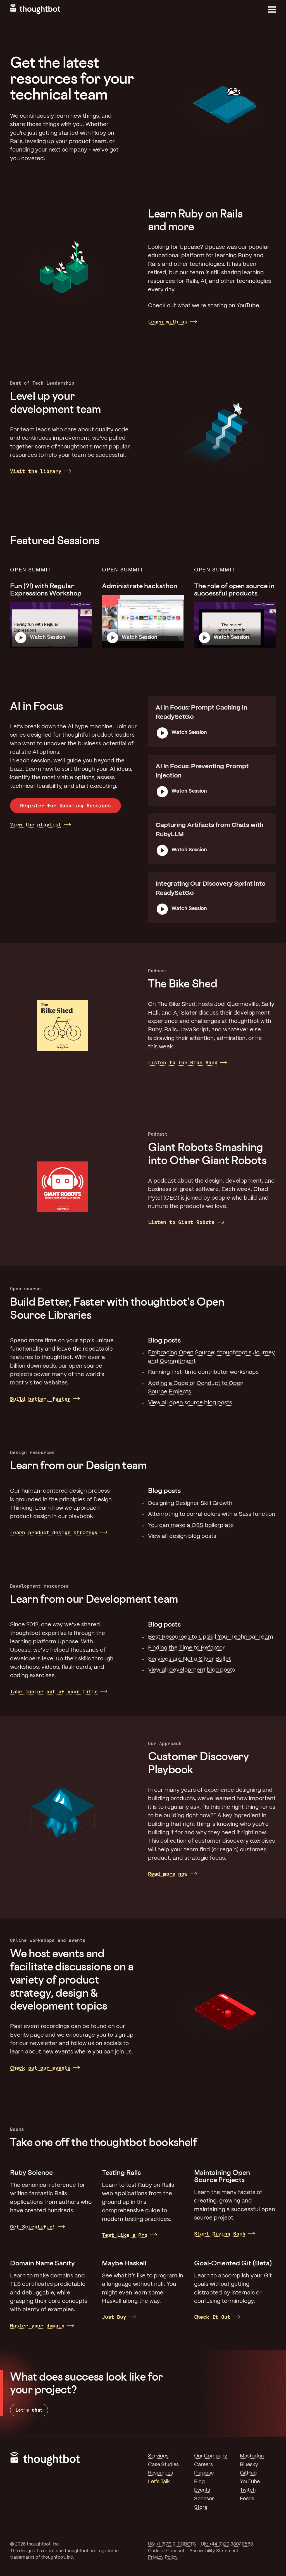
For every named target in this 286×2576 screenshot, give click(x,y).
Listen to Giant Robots (181, 1222)
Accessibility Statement (214, 2551)
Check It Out (212, 2317)
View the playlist (36, 825)
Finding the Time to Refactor (186, 1648)
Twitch (248, 2490)
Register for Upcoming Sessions (65, 806)
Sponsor (204, 2499)
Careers (203, 2465)
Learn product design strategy (54, 1532)
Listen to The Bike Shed (183, 1063)
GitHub (248, 2473)
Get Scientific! (33, 2227)
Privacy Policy (163, 2557)
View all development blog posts (191, 1670)
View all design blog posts (182, 1536)
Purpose (204, 2473)
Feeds (247, 2499)
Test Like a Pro (125, 2235)
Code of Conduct (166, 2551)
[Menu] (272, 10)
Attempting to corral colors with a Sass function (212, 1514)
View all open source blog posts (190, 1403)
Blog (199, 2482)
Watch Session (48, 638)
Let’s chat (29, 2410)
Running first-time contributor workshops (203, 1372)
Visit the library (36, 471)
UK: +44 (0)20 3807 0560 (227, 2544)
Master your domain (37, 2326)
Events (202, 2490)
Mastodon (252, 2456)
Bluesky (249, 2465)
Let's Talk (159, 2482)
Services (158, 2456)
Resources (160, 2473)
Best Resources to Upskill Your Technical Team (211, 1637)
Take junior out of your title (54, 1692)
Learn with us (168, 322)
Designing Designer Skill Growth (190, 1503)
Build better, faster (40, 1399)
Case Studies (163, 2465)
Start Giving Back (220, 2234)
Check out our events (40, 2068)
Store (201, 2508)
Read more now (168, 1874)
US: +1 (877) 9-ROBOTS (172, 2544)
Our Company (211, 2456)
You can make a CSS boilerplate (191, 1525)
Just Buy (114, 2317)
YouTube (250, 2482)
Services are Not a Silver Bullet (190, 1659)
